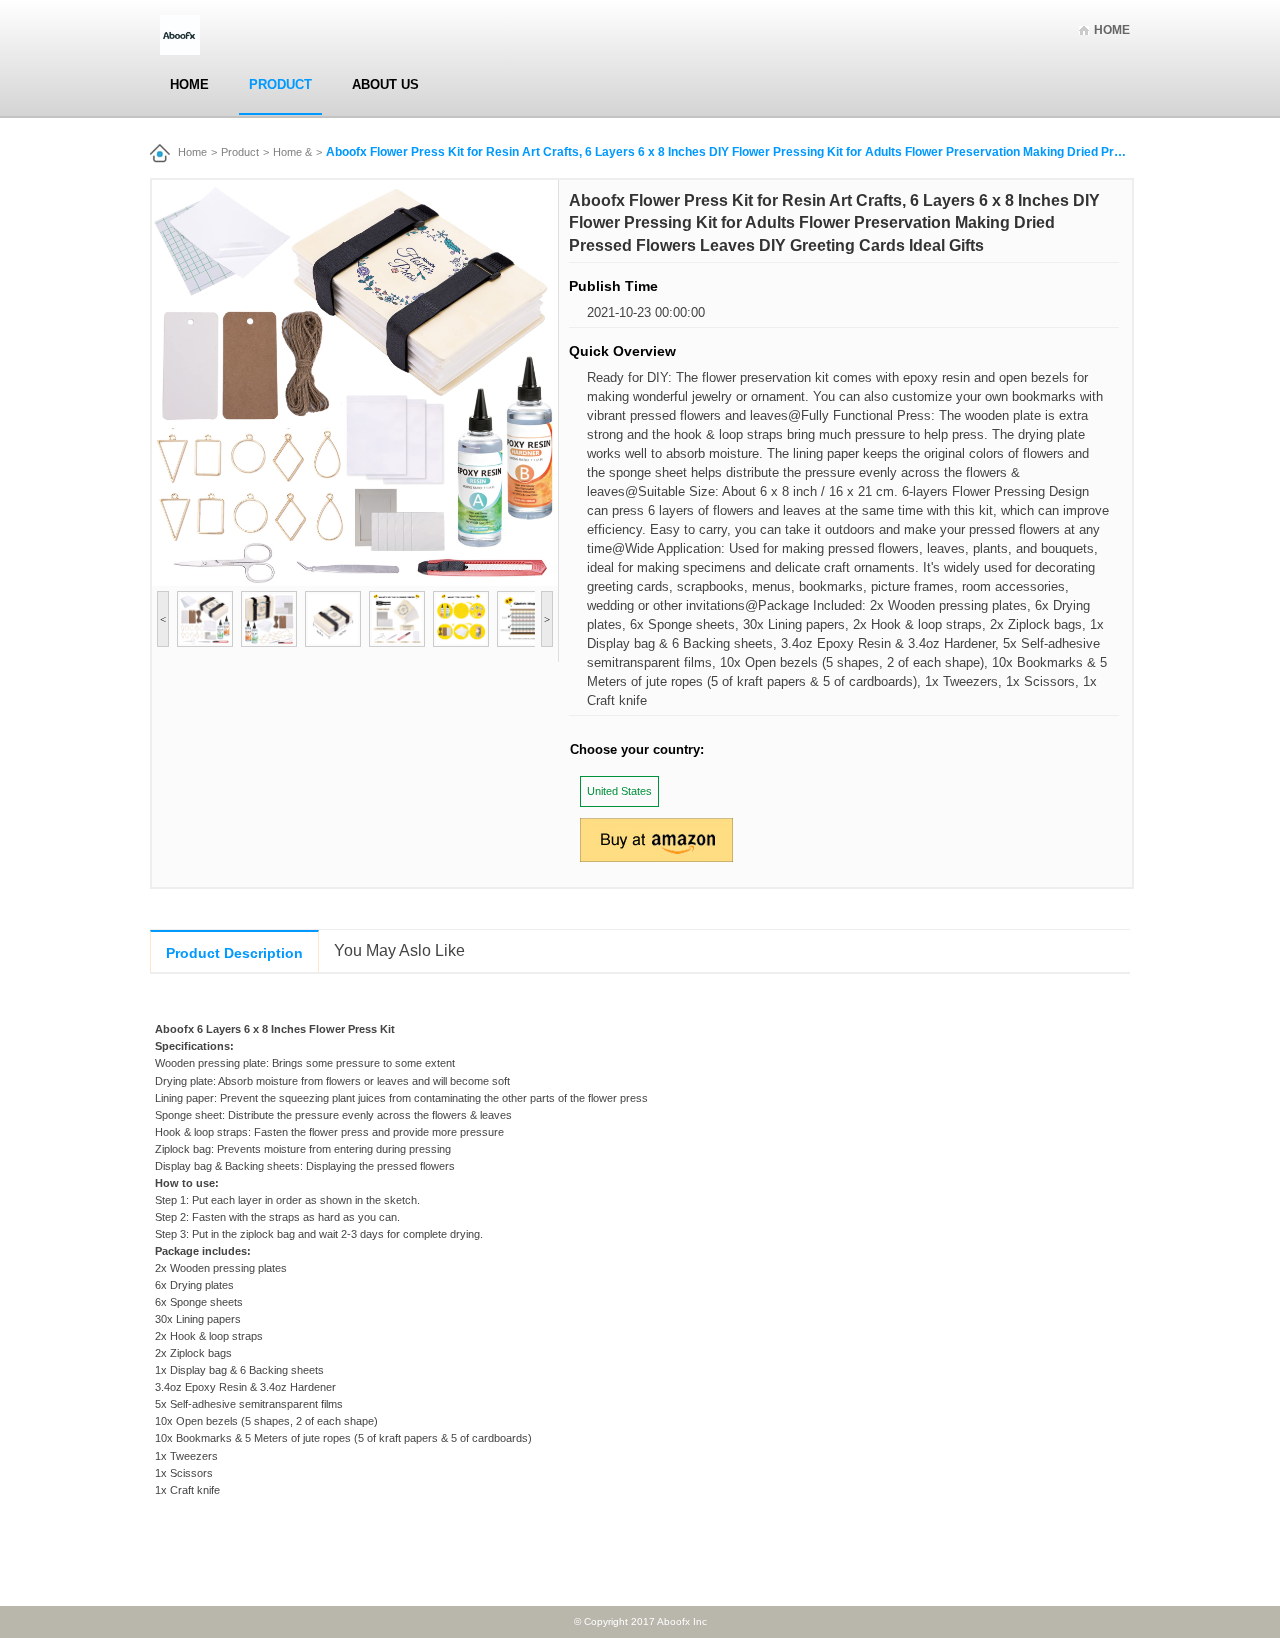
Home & (292, 152)
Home (1112, 30)
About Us (385, 84)
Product (280, 84)
